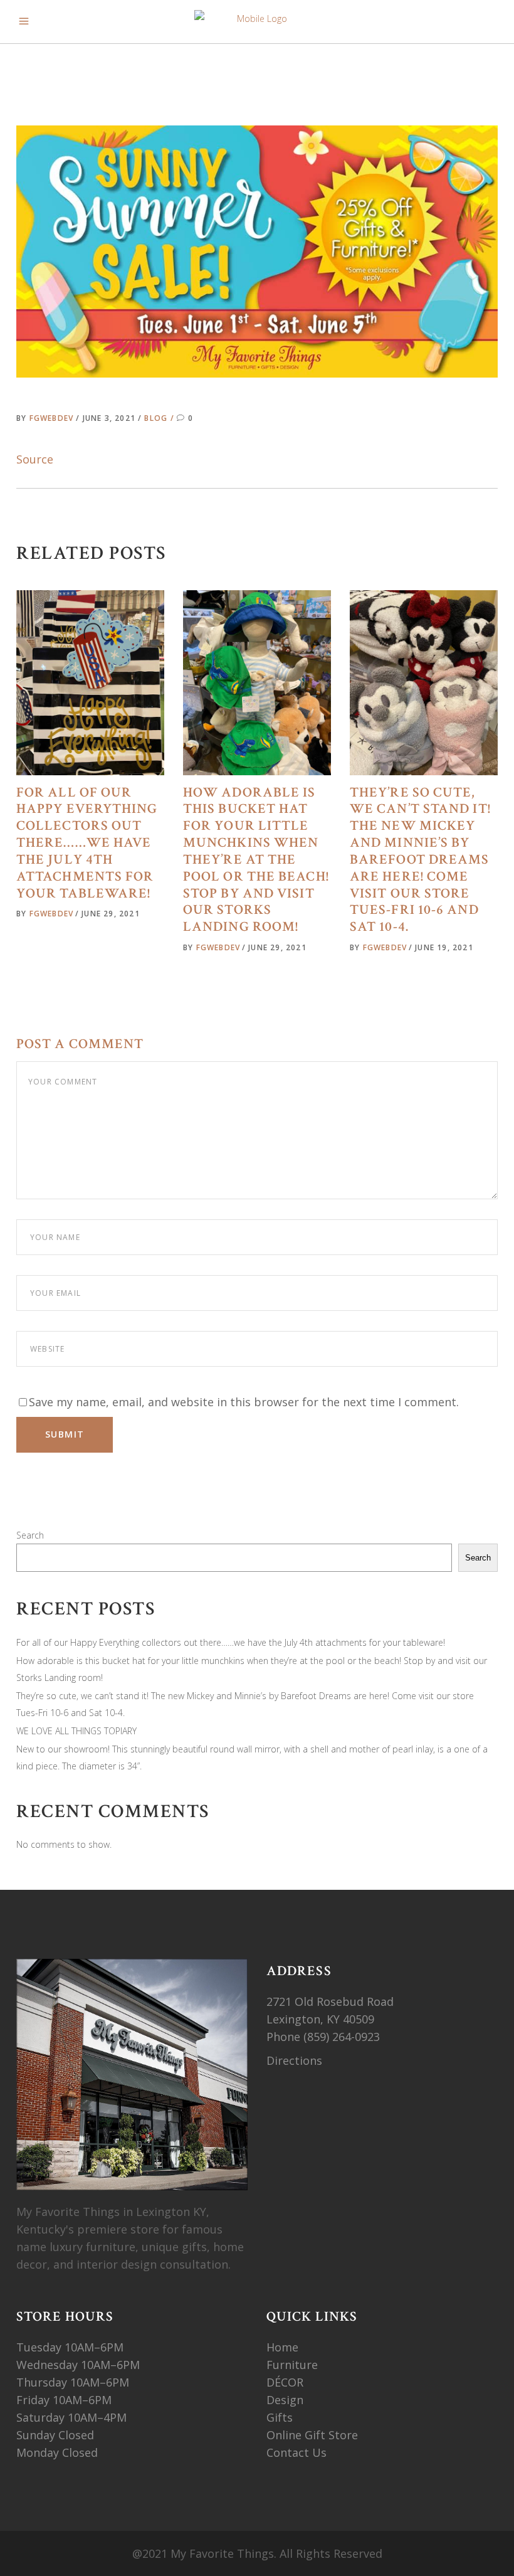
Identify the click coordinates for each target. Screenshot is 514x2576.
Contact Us (296, 2452)
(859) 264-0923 (343, 2037)
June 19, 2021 (444, 947)
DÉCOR (285, 2382)
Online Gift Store (312, 2435)
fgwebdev (53, 418)
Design (285, 2400)
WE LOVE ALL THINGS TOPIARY (76, 1731)
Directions (294, 2060)
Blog (156, 418)
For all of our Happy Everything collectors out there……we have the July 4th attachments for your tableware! (87, 843)
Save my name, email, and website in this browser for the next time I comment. (244, 1402)
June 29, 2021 (111, 914)
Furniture (294, 2365)
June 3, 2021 (111, 418)
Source (35, 459)
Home (282, 2347)
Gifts (280, 2417)
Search (30, 1535)
